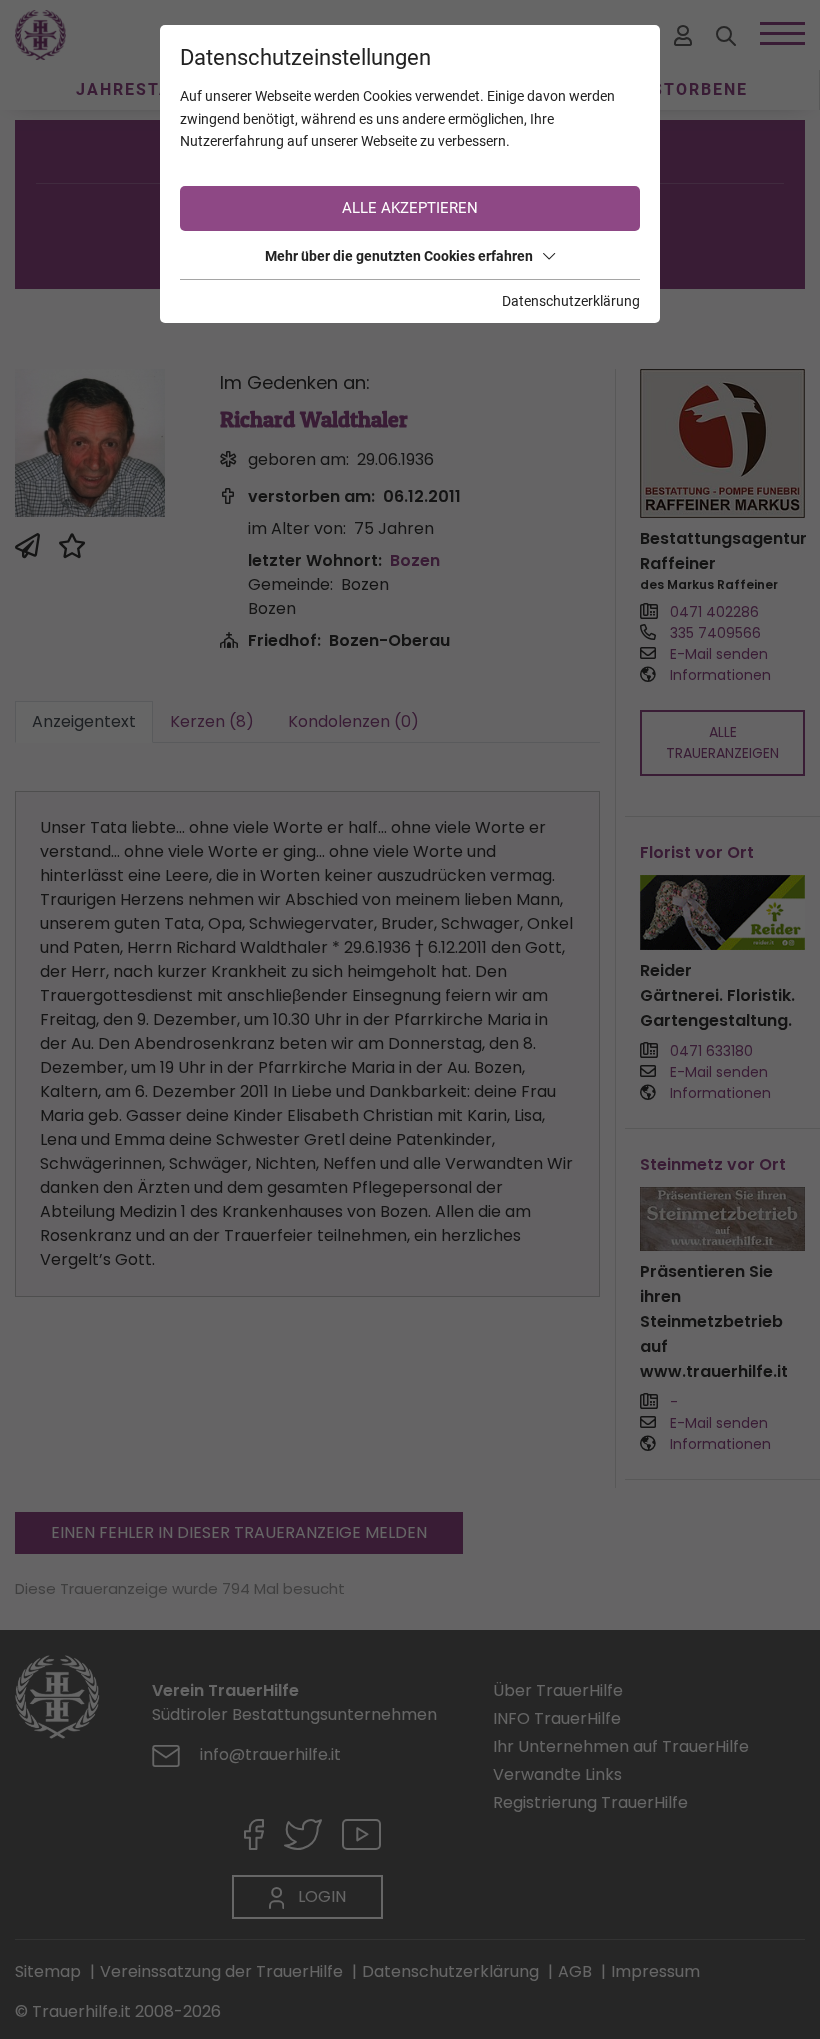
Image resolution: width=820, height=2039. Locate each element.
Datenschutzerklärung (571, 301)
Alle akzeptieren (410, 208)
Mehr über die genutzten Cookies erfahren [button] (399, 256)
